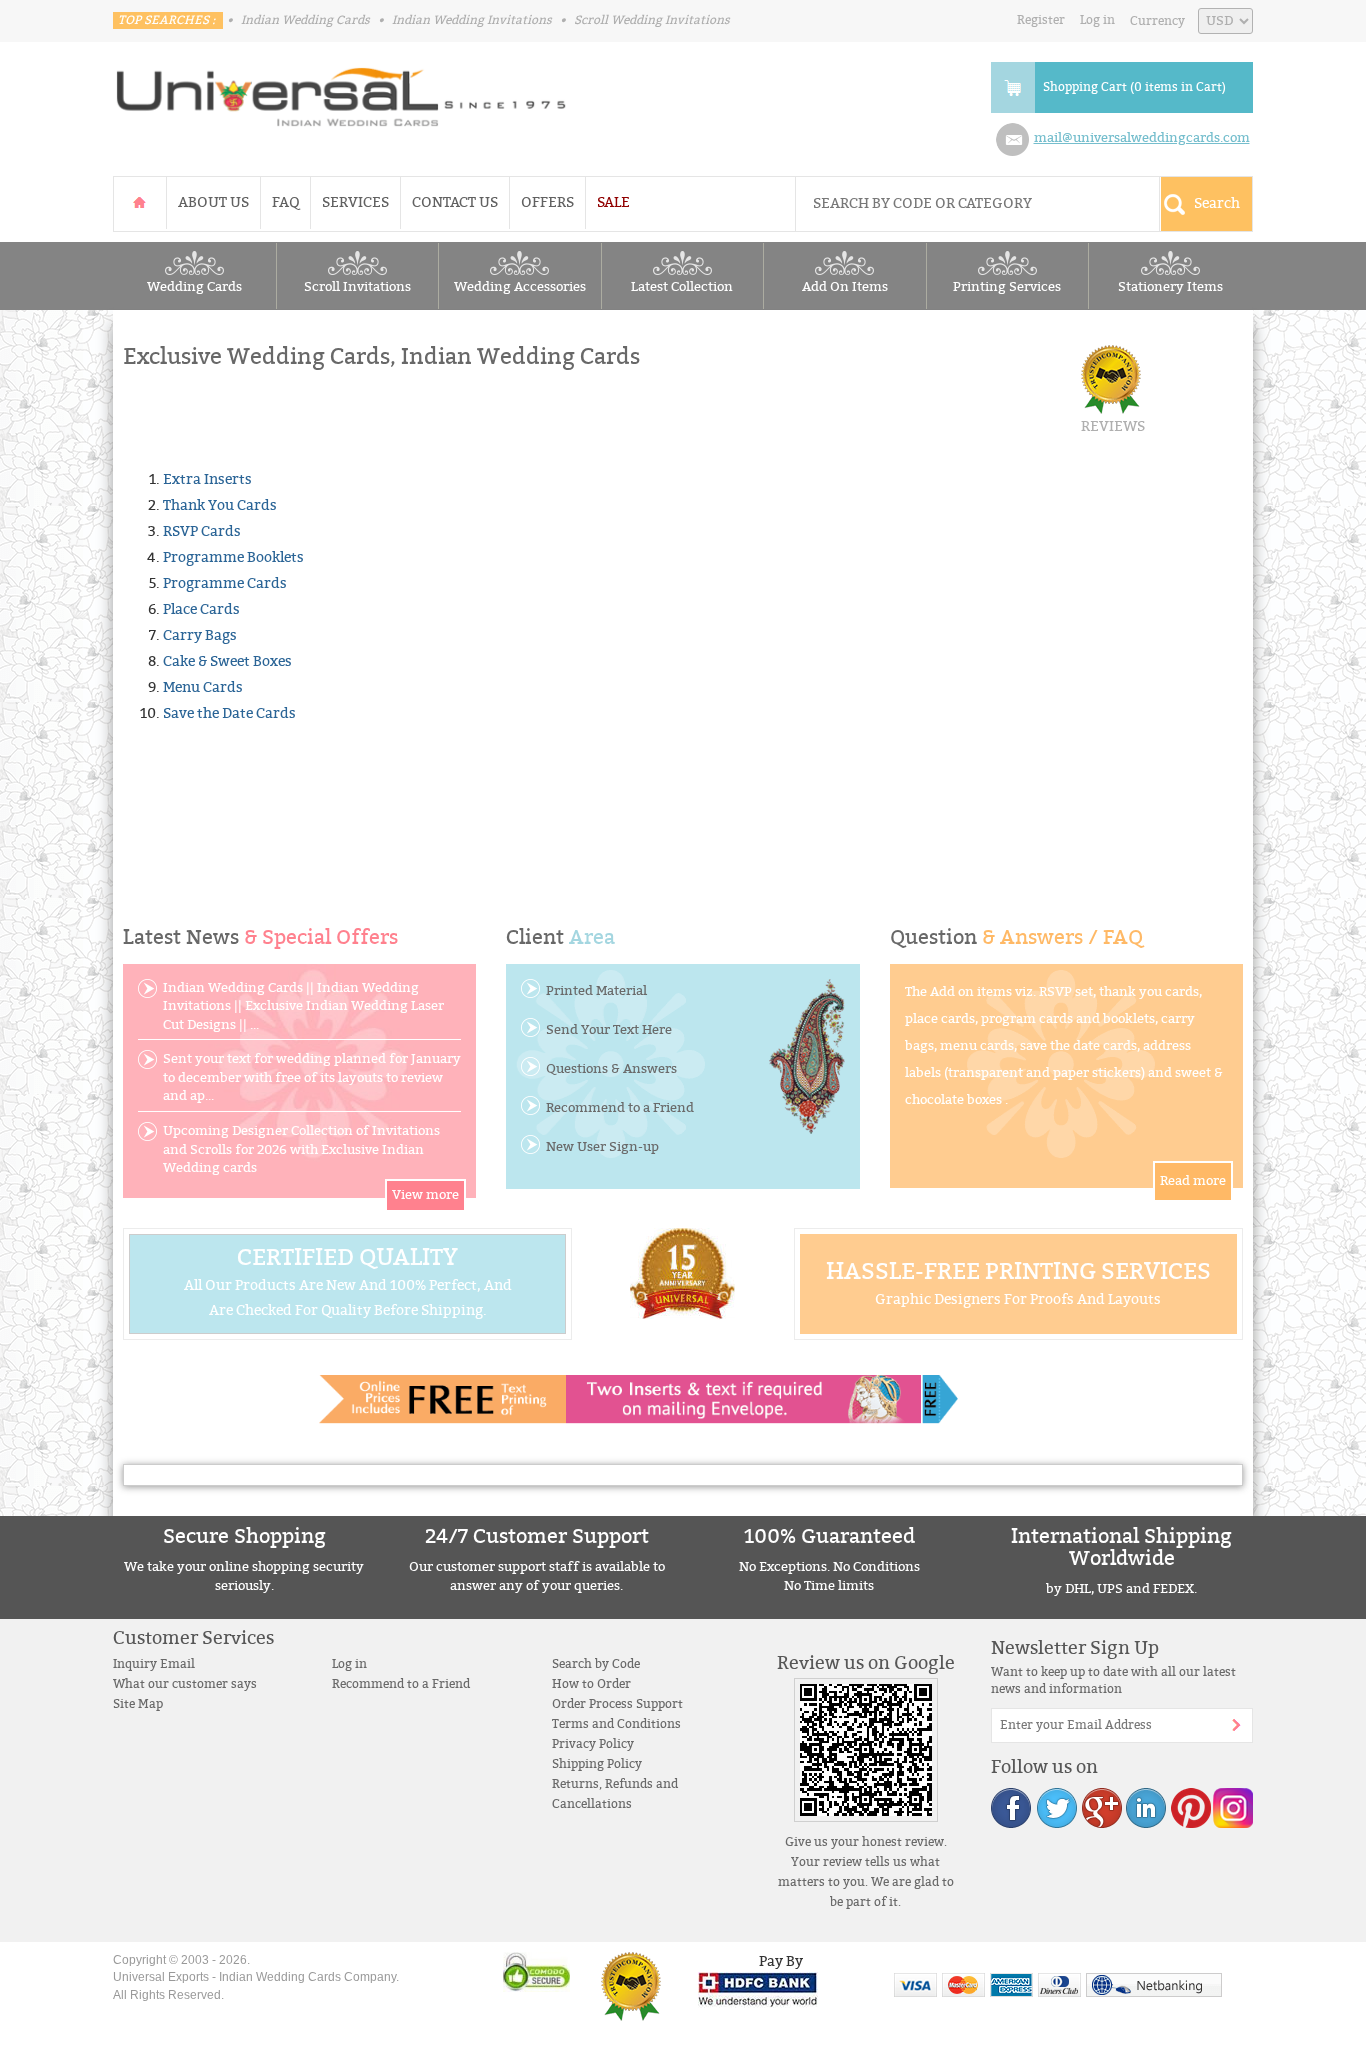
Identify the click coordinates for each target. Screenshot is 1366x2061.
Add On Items (845, 287)
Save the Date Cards (229, 713)
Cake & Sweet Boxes (227, 661)
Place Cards (201, 609)
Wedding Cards (194, 287)
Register (1041, 20)
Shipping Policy (597, 1764)
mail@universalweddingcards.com (1142, 138)
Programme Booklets (233, 557)
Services (355, 202)
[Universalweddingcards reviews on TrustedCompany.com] (631, 1986)
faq (285, 202)
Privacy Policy (593, 1744)
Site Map (138, 1704)
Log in (1097, 20)
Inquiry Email (154, 1664)
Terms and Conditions (616, 1724)
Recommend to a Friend (620, 1108)
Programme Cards (225, 583)
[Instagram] (1232, 1807)
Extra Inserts (207, 479)
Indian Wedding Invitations (472, 20)
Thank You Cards (220, 505)
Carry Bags (200, 635)
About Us (213, 202)
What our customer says (185, 1684)
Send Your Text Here (609, 1030)
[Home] (140, 202)
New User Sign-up (602, 1147)
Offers (547, 202)
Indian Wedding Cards (305, 20)
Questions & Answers (611, 1069)
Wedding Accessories (520, 287)
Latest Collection (682, 287)
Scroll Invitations (357, 287)
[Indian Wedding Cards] (342, 91)
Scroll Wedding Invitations (652, 20)
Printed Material (596, 991)
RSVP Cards (202, 531)
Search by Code (596, 1664)
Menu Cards (203, 687)
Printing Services (1007, 287)
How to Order (591, 1684)
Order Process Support (617, 1704)
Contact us (455, 202)
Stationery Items (1170, 287)
